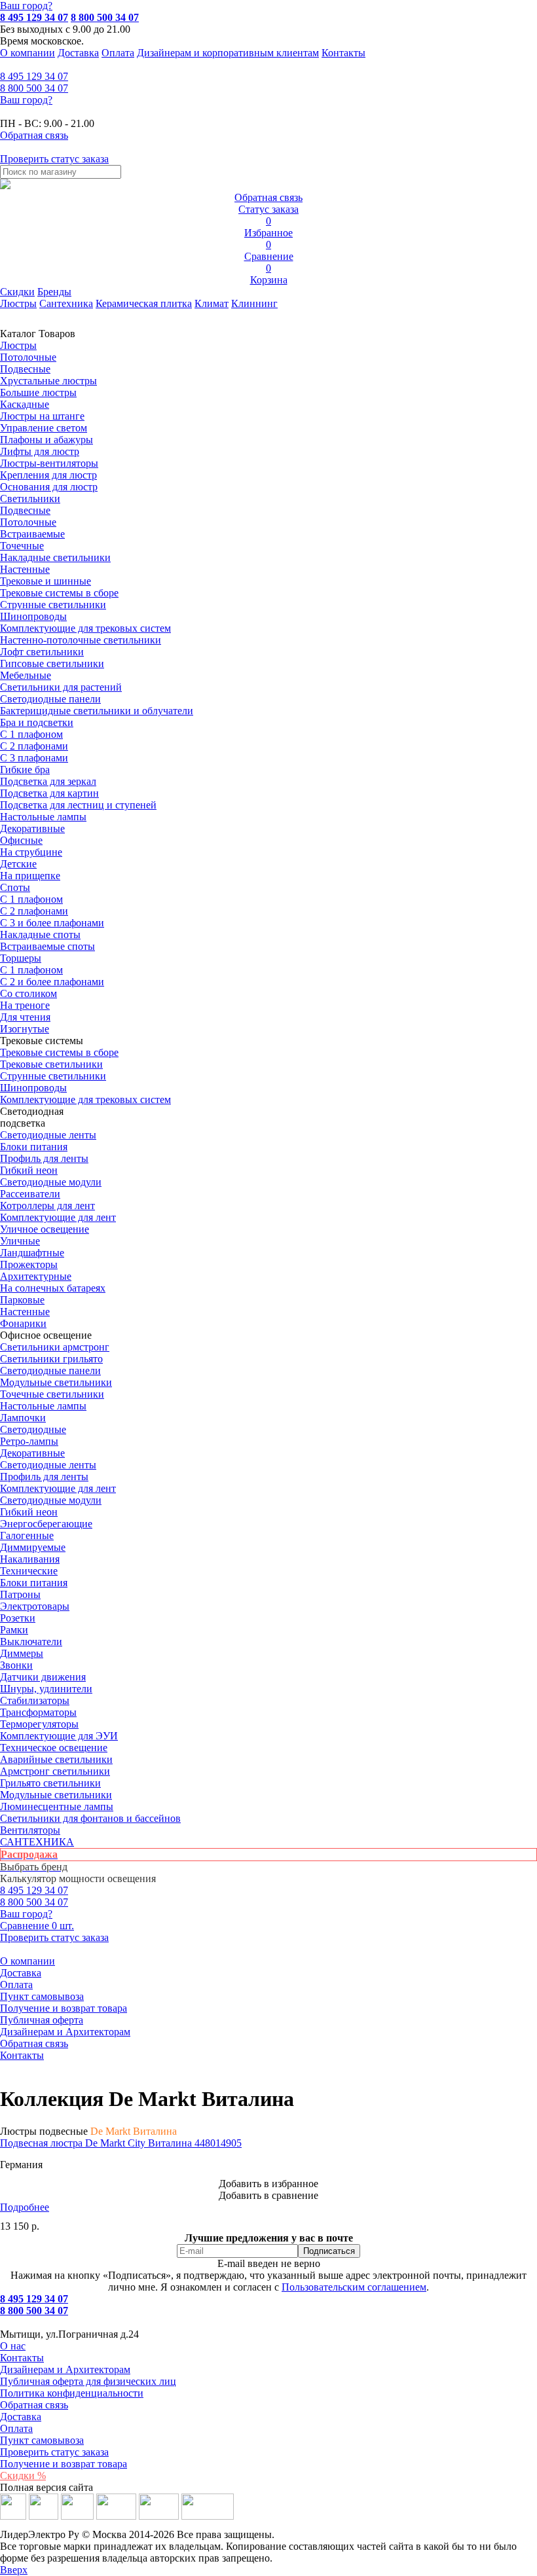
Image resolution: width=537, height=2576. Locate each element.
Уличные (20, 1241)
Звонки (16, 1665)
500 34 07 (34, 88)
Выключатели (31, 1642)
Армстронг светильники (55, 1771)
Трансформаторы (38, 1712)
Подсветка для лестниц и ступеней (78, 805)
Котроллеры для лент (47, 1206)
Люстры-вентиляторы (49, 463)
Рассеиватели (30, 1194)
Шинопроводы (33, 616)
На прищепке (30, 876)
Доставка (78, 53)
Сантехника (66, 303)
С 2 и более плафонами (52, 982)
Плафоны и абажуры (46, 440)
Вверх (14, 2570)
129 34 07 (34, 76)
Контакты (343, 53)
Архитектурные (36, 1276)
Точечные (22, 546)
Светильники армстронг (55, 1347)
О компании (28, 53)
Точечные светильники (52, 1394)
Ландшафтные (32, 1253)
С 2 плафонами (34, 746)
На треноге (25, 1005)
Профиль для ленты (44, 1158)
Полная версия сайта (46, 2487)
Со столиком (28, 993)
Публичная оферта (42, 2020)
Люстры (18, 303)
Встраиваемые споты (47, 946)
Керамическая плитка (144, 303)
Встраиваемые (32, 534)
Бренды (54, 292)
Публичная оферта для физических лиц (88, 2381)
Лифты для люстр (40, 451)
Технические (29, 1571)
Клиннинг (254, 303)
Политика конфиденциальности (72, 2393)
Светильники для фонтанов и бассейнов (90, 1818)
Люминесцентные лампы (57, 1806)
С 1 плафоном (31, 734)
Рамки (14, 1630)
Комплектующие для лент (58, 1217)
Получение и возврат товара (64, 2008)
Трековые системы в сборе (59, 593)
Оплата (118, 53)
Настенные (25, 569)
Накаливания (30, 1559)
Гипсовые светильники (52, 663)
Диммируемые (33, 1547)
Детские (18, 864)
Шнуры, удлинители (46, 1689)
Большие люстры (38, 392)
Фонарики (23, 1323)
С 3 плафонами (34, 758)
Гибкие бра (25, 770)
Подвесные (25, 369)
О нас (13, 2346)
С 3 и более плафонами (52, 923)
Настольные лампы (43, 1406)
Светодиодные (33, 1429)
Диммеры (22, 1653)
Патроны (20, 1594)
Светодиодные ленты (48, 1135)
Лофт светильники (42, 652)
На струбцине (31, 852)
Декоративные (32, 828)
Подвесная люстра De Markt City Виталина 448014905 (121, 2143)
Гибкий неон (29, 1170)
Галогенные (27, 1535)
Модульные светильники (56, 1382)
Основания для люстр (49, 487)
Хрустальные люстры (48, 381)
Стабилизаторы (35, 1700)
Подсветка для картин (49, 793)
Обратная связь (34, 2043)
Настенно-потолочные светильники (81, 640)
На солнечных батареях (53, 1288)
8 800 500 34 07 (105, 17)
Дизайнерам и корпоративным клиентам (228, 53)
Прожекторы (29, 1264)
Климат (212, 303)
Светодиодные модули (51, 1182)
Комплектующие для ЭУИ (59, 1736)
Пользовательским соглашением (354, 2287)
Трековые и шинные (46, 581)
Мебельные (26, 675)
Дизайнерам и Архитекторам (65, 2032)
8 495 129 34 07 (34, 17)
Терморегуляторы (39, 1724)
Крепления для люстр (48, 475)
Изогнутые (25, 1029)
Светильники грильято (51, 1359)
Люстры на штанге (42, 416)
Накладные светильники (55, 557)
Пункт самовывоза (42, 1996)
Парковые (22, 1300)
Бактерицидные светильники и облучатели (97, 711)
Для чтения (25, 1017)
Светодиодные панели (50, 699)
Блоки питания (34, 1147)
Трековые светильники (51, 1064)
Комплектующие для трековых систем (85, 628)
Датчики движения (43, 1677)
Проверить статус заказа (54, 2452)
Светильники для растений (61, 687)
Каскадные (25, 404)
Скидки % (23, 2476)
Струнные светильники (53, 605)
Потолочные (28, 357)
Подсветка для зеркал (48, 781)
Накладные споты (40, 934)
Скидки (17, 292)
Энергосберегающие (46, 1524)
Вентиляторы (30, 1830)
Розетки (18, 1618)
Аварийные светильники (56, 1759)
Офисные (21, 840)
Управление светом (44, 428)
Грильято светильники (50, 1783)
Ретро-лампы (29, 1441)
